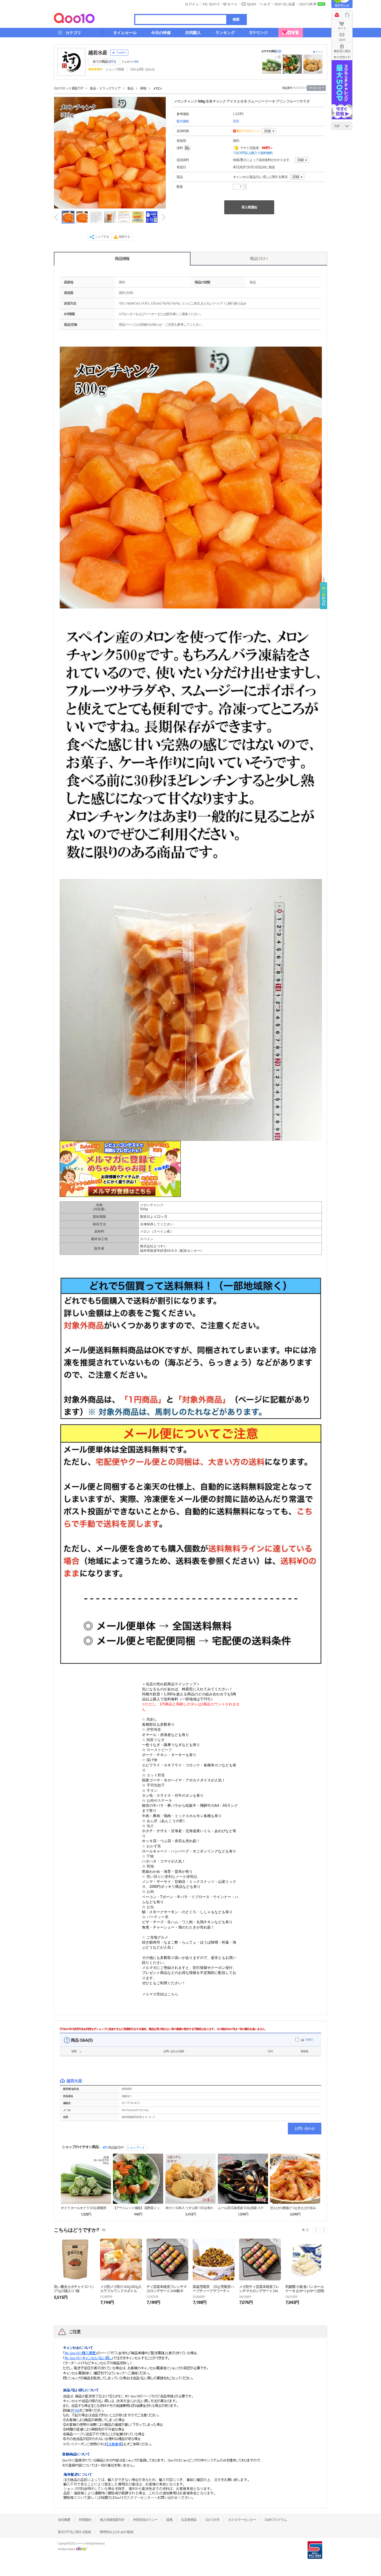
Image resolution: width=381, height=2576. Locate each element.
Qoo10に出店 (285, 4)
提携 (169, 2520)
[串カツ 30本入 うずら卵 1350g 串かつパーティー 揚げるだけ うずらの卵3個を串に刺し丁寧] (191, 2179)
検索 (236, 19)
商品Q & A (259, 259)
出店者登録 (189, 2520)
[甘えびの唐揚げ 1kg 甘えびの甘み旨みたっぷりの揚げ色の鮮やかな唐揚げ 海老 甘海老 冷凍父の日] (295, 2179)
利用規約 (85, 2520)
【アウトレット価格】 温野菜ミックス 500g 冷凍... (138, 2208)
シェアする (102, 237)
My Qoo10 (211, 4)
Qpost (251, 4)
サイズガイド (342, 57)
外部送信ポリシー (145, 2520)
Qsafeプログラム (276, 2520)
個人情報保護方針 (112, 2520)
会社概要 (64, 2520)
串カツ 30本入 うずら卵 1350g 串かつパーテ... (191, 2208)
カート (342, 28)
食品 (130, 88)
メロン (157, 88)
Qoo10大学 (308, 4)
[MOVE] (291, 33)
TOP (337, 126)
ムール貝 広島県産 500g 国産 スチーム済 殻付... (243, 2208)
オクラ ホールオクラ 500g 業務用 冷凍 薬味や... (86, 2208)
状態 (74, 2051)
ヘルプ (265, 4)
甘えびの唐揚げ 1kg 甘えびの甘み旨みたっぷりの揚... (295, 2208)
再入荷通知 (249, 207)
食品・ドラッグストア (105, 88)
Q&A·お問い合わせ (142, 69)
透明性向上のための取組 (116, 2532)
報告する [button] (124, 237)
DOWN (347, 126)
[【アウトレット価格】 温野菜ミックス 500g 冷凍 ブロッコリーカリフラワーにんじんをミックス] (138, 2179)
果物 (143, 88)
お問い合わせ (305, 2128)
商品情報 (122, 259)
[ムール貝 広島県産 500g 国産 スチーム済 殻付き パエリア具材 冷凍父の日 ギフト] (243, 2179)
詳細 (267, 131)
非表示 (309, 2040)
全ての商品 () (104, 62)
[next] (163, 217)
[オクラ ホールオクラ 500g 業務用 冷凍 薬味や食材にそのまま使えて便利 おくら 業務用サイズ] (86, 2179)
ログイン (192, 4)
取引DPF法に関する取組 (74, 2532)
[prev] (57, 217)
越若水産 (98, 53)
